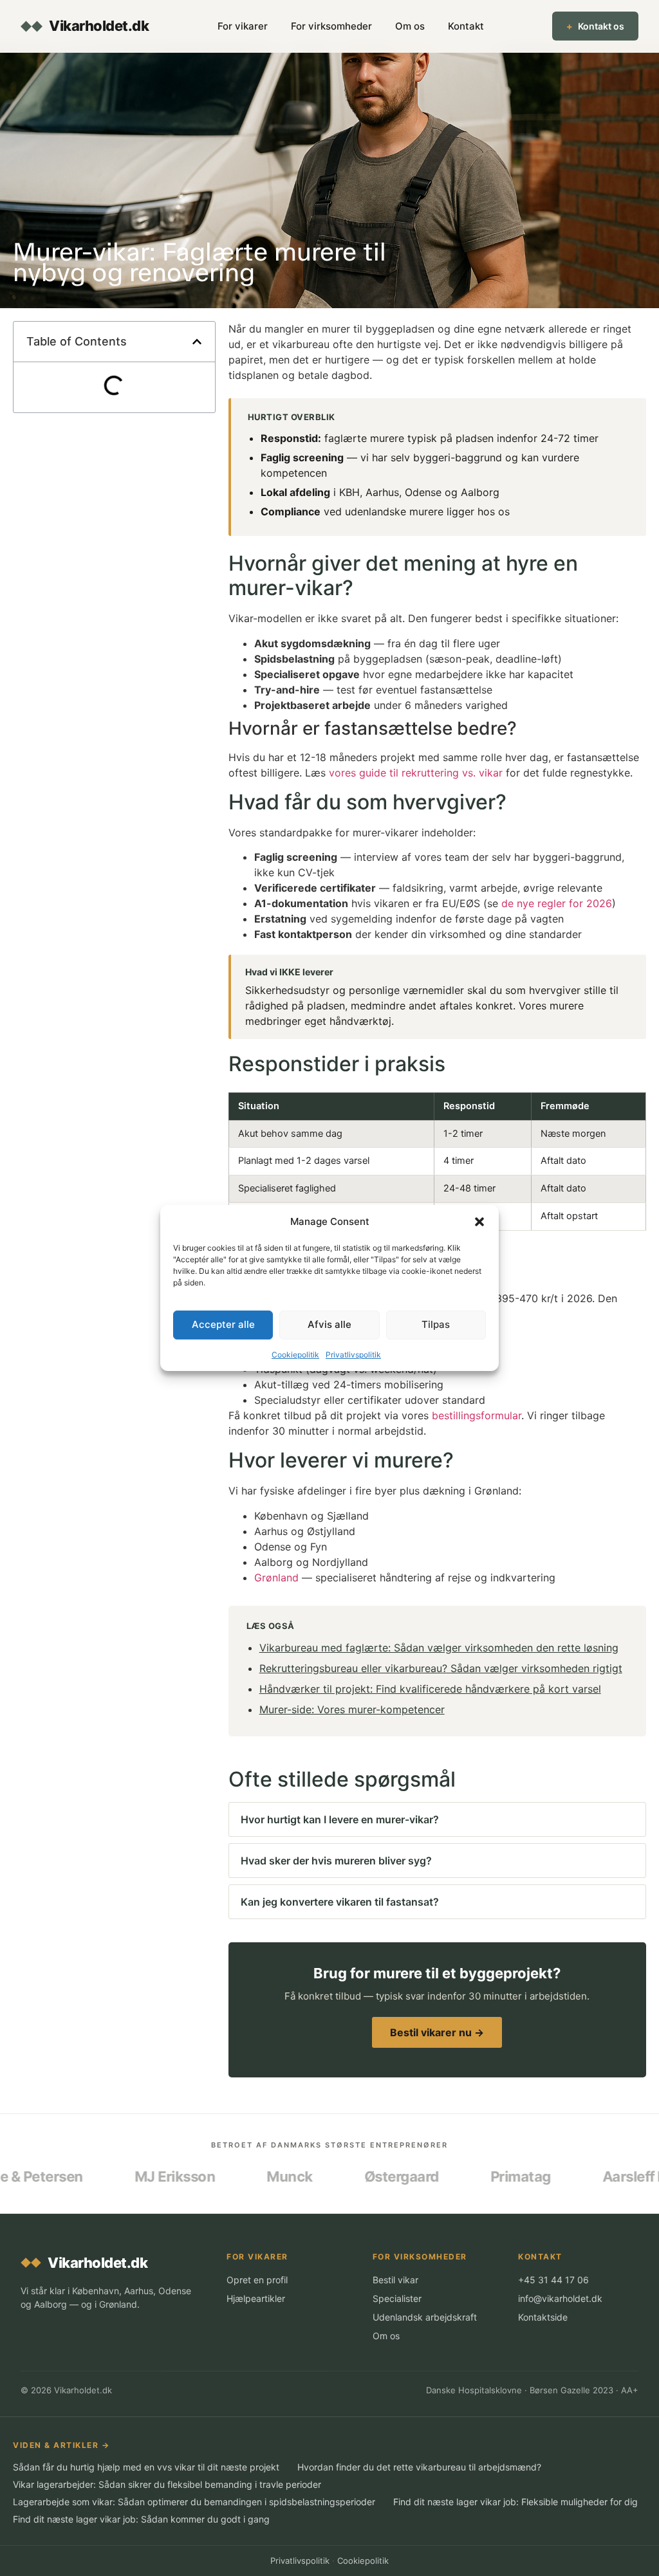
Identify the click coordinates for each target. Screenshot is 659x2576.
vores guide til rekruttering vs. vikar (416, 773)
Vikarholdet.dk (99, 26)
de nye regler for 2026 (557, 903)
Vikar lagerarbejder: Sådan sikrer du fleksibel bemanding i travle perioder (167, 2484)
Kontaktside (543, 2317)
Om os (410, 26)
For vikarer (243, 26)
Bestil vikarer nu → (437, 2032)
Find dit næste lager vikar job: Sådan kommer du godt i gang (141, 2519)
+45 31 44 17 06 (553, 2280)
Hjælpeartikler (256, 2298)
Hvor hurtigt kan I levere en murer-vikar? (340, 1819)
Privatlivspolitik (353, 1355)
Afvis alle (329, 1324)
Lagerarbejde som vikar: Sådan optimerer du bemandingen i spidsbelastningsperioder (194, 2502)
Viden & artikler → (61, 2445)
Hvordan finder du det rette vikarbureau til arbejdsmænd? (419, 2467)
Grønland (276, 1578)
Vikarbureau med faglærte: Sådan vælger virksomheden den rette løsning (439, 1648)
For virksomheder (331, 26)
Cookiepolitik (295, 1355)
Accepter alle (223, 1324)
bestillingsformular (477, 1415)
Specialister (397, 2298)
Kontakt (466, 26)
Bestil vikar (395, 2280)
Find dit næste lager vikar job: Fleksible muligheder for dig (515, 2502)
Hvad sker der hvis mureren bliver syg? (336, 1861)
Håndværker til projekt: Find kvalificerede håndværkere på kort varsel (430, 1689)
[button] (479, 1222)
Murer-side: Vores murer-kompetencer (352, 1709)
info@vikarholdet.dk (560, 2298)
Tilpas (436, 1324)
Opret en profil (257, 2280)
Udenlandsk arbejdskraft (425, 2317)
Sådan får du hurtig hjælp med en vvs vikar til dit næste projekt (146, 2467)
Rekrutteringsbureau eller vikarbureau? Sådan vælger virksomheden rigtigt (441, 1668)
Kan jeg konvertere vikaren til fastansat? (340, 1902)
